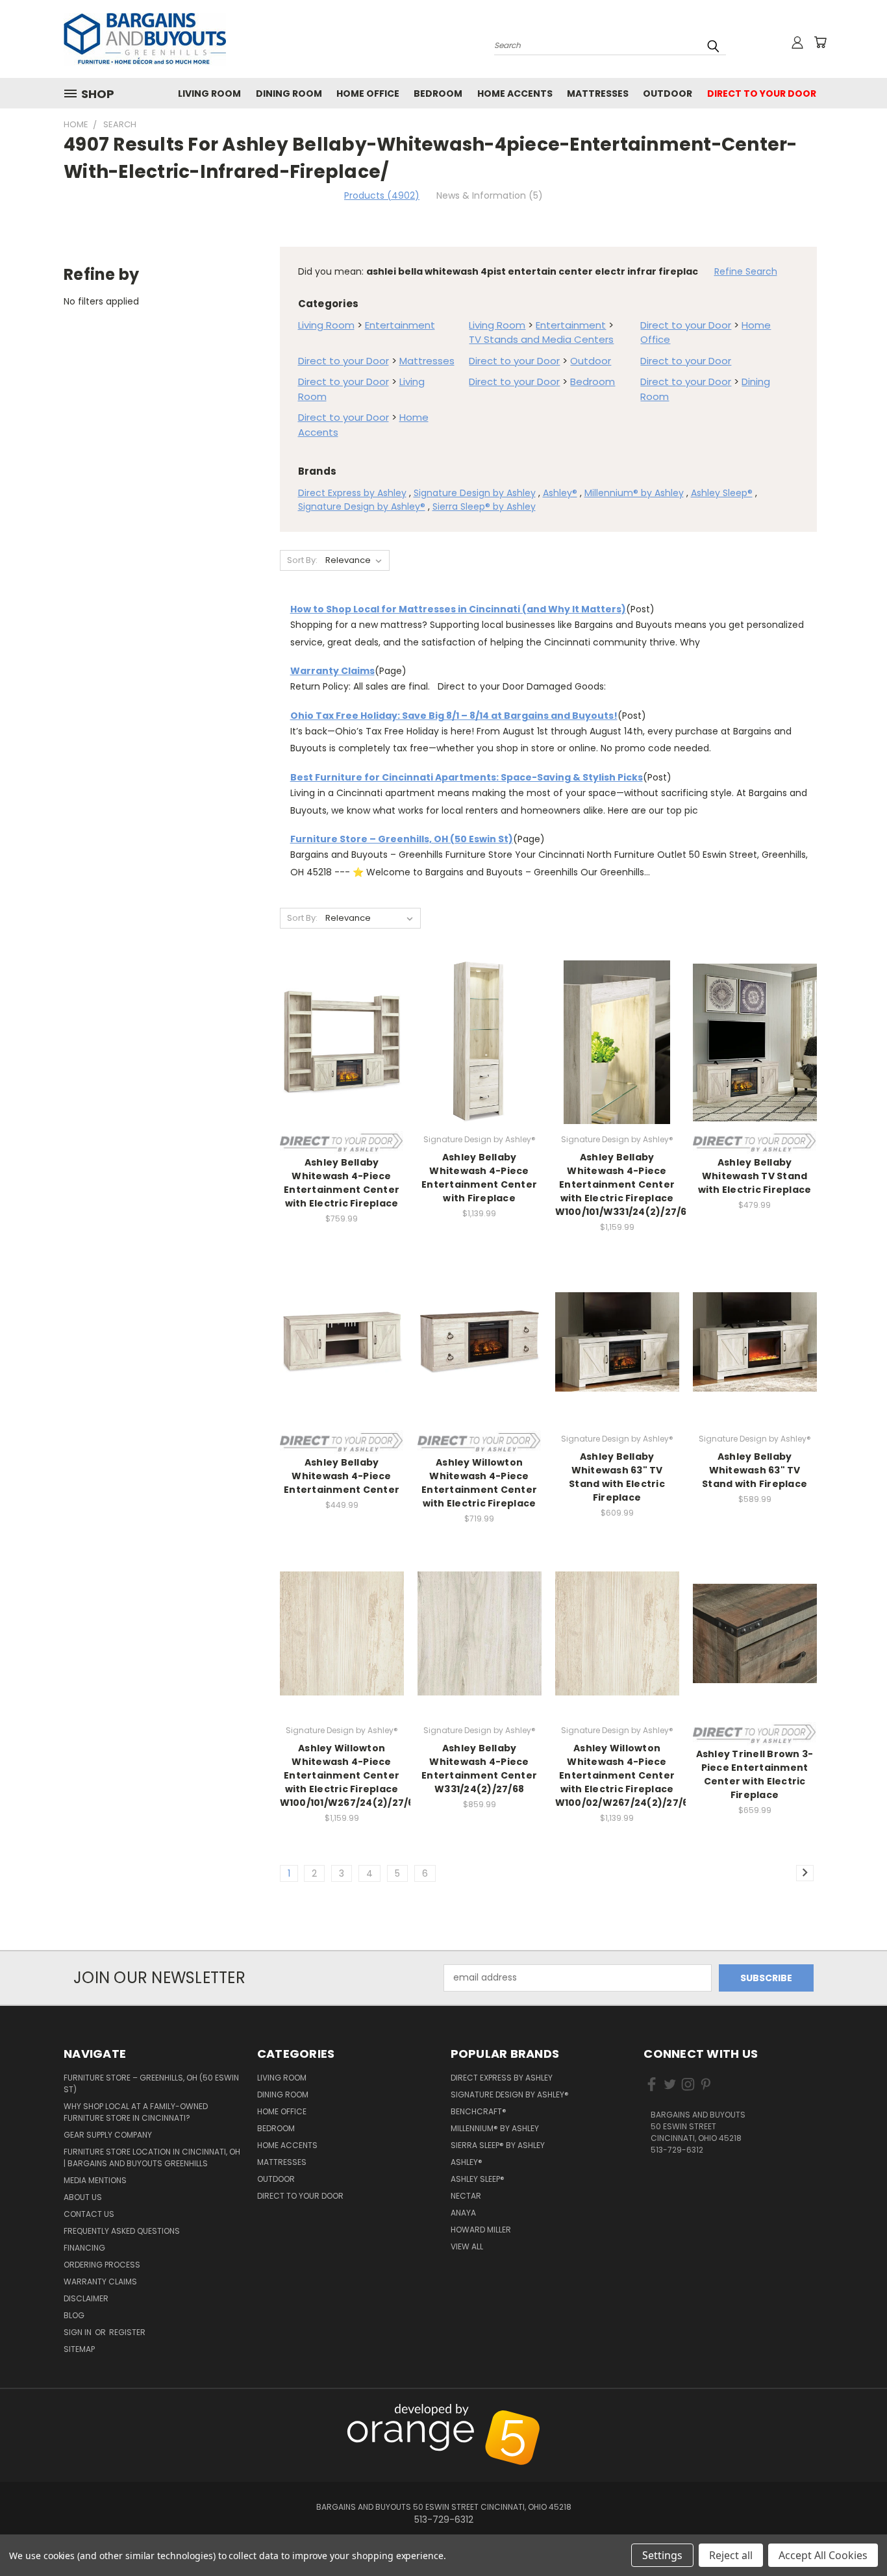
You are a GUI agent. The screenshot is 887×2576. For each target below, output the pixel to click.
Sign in (79, 2332)
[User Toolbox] (797, 42)
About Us (83, 2197)
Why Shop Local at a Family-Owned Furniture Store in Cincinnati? (136, 2112)
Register (127, 2332)
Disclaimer (86, 2298)
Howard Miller (481, 2230)
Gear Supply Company (108, 2135)
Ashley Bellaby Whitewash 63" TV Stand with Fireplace (755, 1470)
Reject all (731, 2555)
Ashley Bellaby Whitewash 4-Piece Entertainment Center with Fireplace (479, 1178)
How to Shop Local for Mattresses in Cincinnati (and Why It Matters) (458, 609)
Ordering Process (102, 2265)
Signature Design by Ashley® (362, 506)
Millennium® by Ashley (634, 493)
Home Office (368, 94)
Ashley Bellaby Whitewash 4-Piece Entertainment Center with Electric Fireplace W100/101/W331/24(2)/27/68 (624, 1184)
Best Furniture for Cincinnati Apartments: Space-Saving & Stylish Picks (467, 777)
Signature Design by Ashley (475, 493)
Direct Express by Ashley (352, 493)
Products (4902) (382, 195)
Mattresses (598, 94)
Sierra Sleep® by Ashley (484, 506)
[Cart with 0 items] (820, 42)
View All (467, 2246)
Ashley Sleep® (722, 493)
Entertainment (400, 325)
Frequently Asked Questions (122, 2231)
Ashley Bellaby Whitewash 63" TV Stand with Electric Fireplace (617, 1477)
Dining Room (289, 94)
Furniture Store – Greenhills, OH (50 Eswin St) (402, 839)
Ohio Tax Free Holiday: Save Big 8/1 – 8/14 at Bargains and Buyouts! (454, 716)
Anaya (463, 2213)
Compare (337, 1053)
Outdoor (668, 94)
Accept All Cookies (823, 2555)
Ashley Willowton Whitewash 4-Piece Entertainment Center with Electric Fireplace (479, 1483)
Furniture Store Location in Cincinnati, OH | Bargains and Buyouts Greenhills (152, 2157)
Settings (662, 2555)
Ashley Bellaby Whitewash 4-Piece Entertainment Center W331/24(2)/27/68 (479, 1769)
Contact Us (89, 2214)
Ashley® (560, 493)
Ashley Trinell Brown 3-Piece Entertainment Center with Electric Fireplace (755, 1774)
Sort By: (302, 560)
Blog (74, 2315)
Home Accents (515, 94)
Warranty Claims (332, 671)
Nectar (466, 2196)
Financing (84, 2248)
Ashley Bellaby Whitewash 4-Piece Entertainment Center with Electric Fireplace (342, 1183)
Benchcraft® (479, 2111)
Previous (850, 2411)
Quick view (342, 1028)
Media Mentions (95, 2180)
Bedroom (438, 94)
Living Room (209, 94)
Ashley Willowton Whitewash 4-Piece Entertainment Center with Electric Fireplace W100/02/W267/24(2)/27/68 (625, 1775)
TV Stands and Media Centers (541, 339)
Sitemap (79, 2349)
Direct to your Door (762, 94)
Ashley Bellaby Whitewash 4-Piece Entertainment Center (342, 1476)
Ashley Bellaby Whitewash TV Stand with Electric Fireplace (755, 1176)
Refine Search (746, 271)
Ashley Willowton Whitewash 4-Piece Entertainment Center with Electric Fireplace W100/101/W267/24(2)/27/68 (350, 1775)
